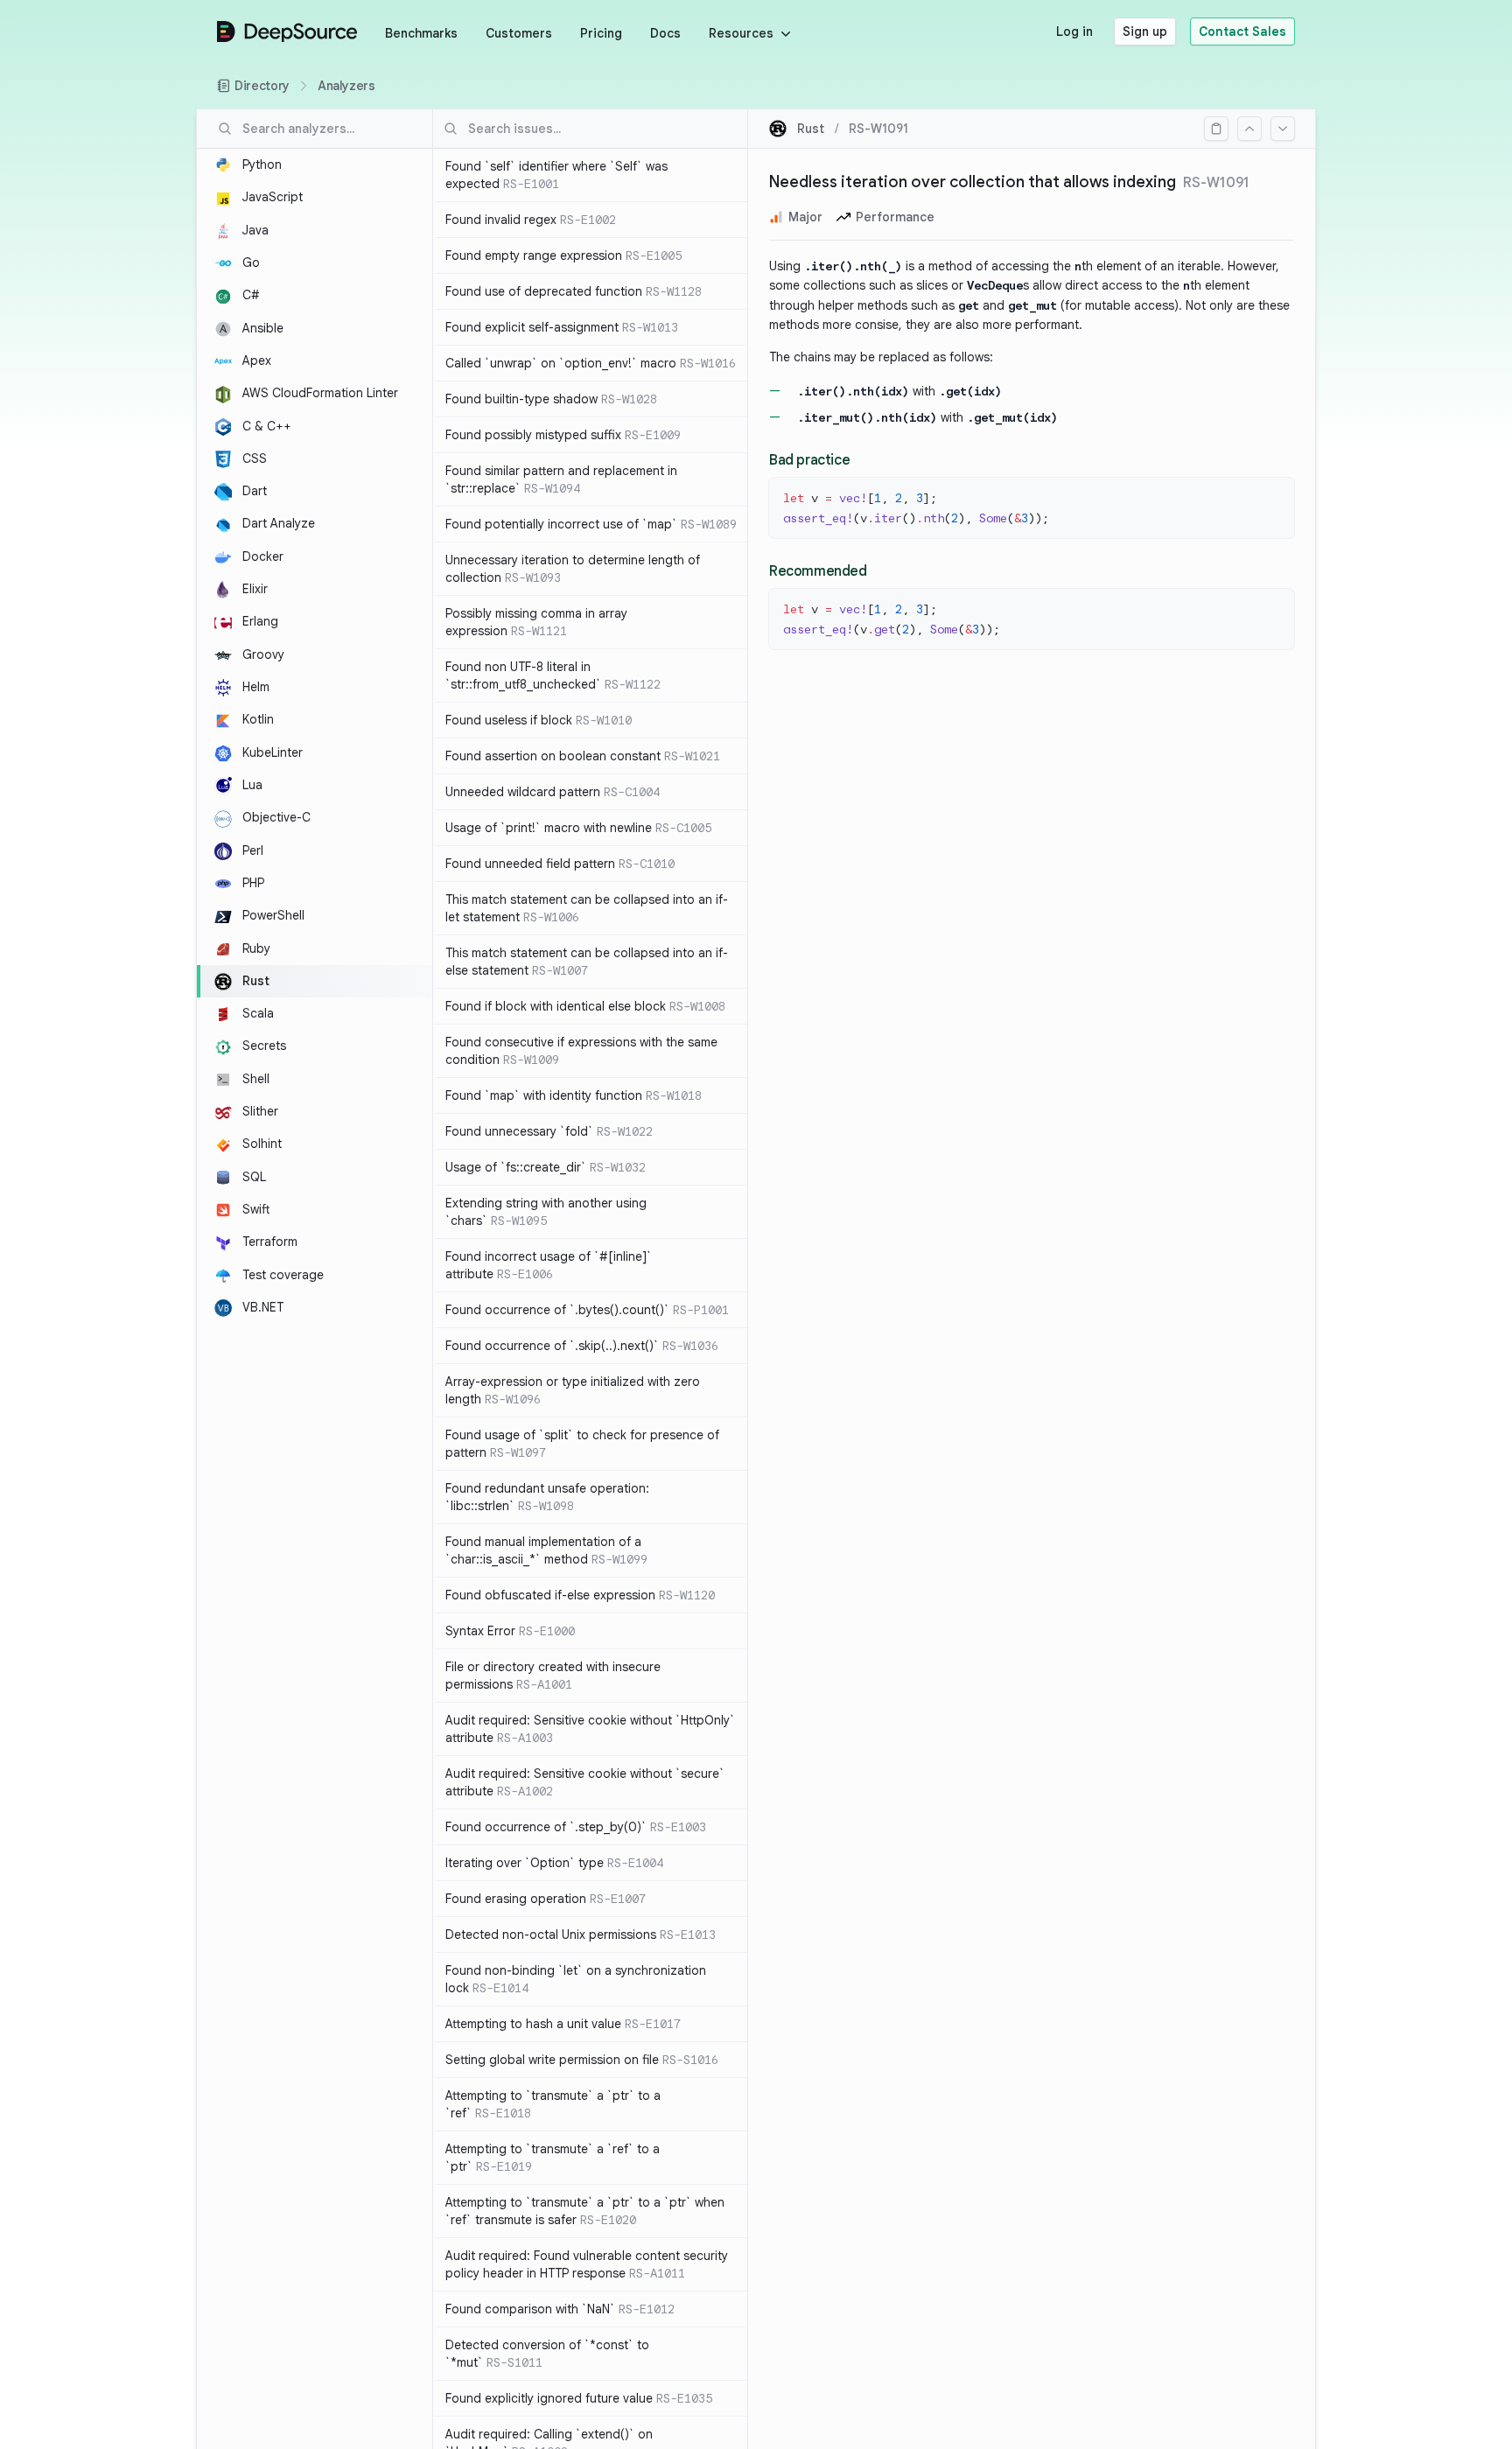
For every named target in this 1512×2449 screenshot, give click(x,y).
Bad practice (809, 460)
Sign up (1145, 31)
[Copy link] (1216, 129)
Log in (1074, 31)
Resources (741, 33)
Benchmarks (421, 33)
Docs (665, 33)
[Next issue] (1283, 129)
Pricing (601, 33)
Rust (811, 129)
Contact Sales (1242, 31)
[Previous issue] (1249, 129)
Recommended (818, 571)
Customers (519, 33)
